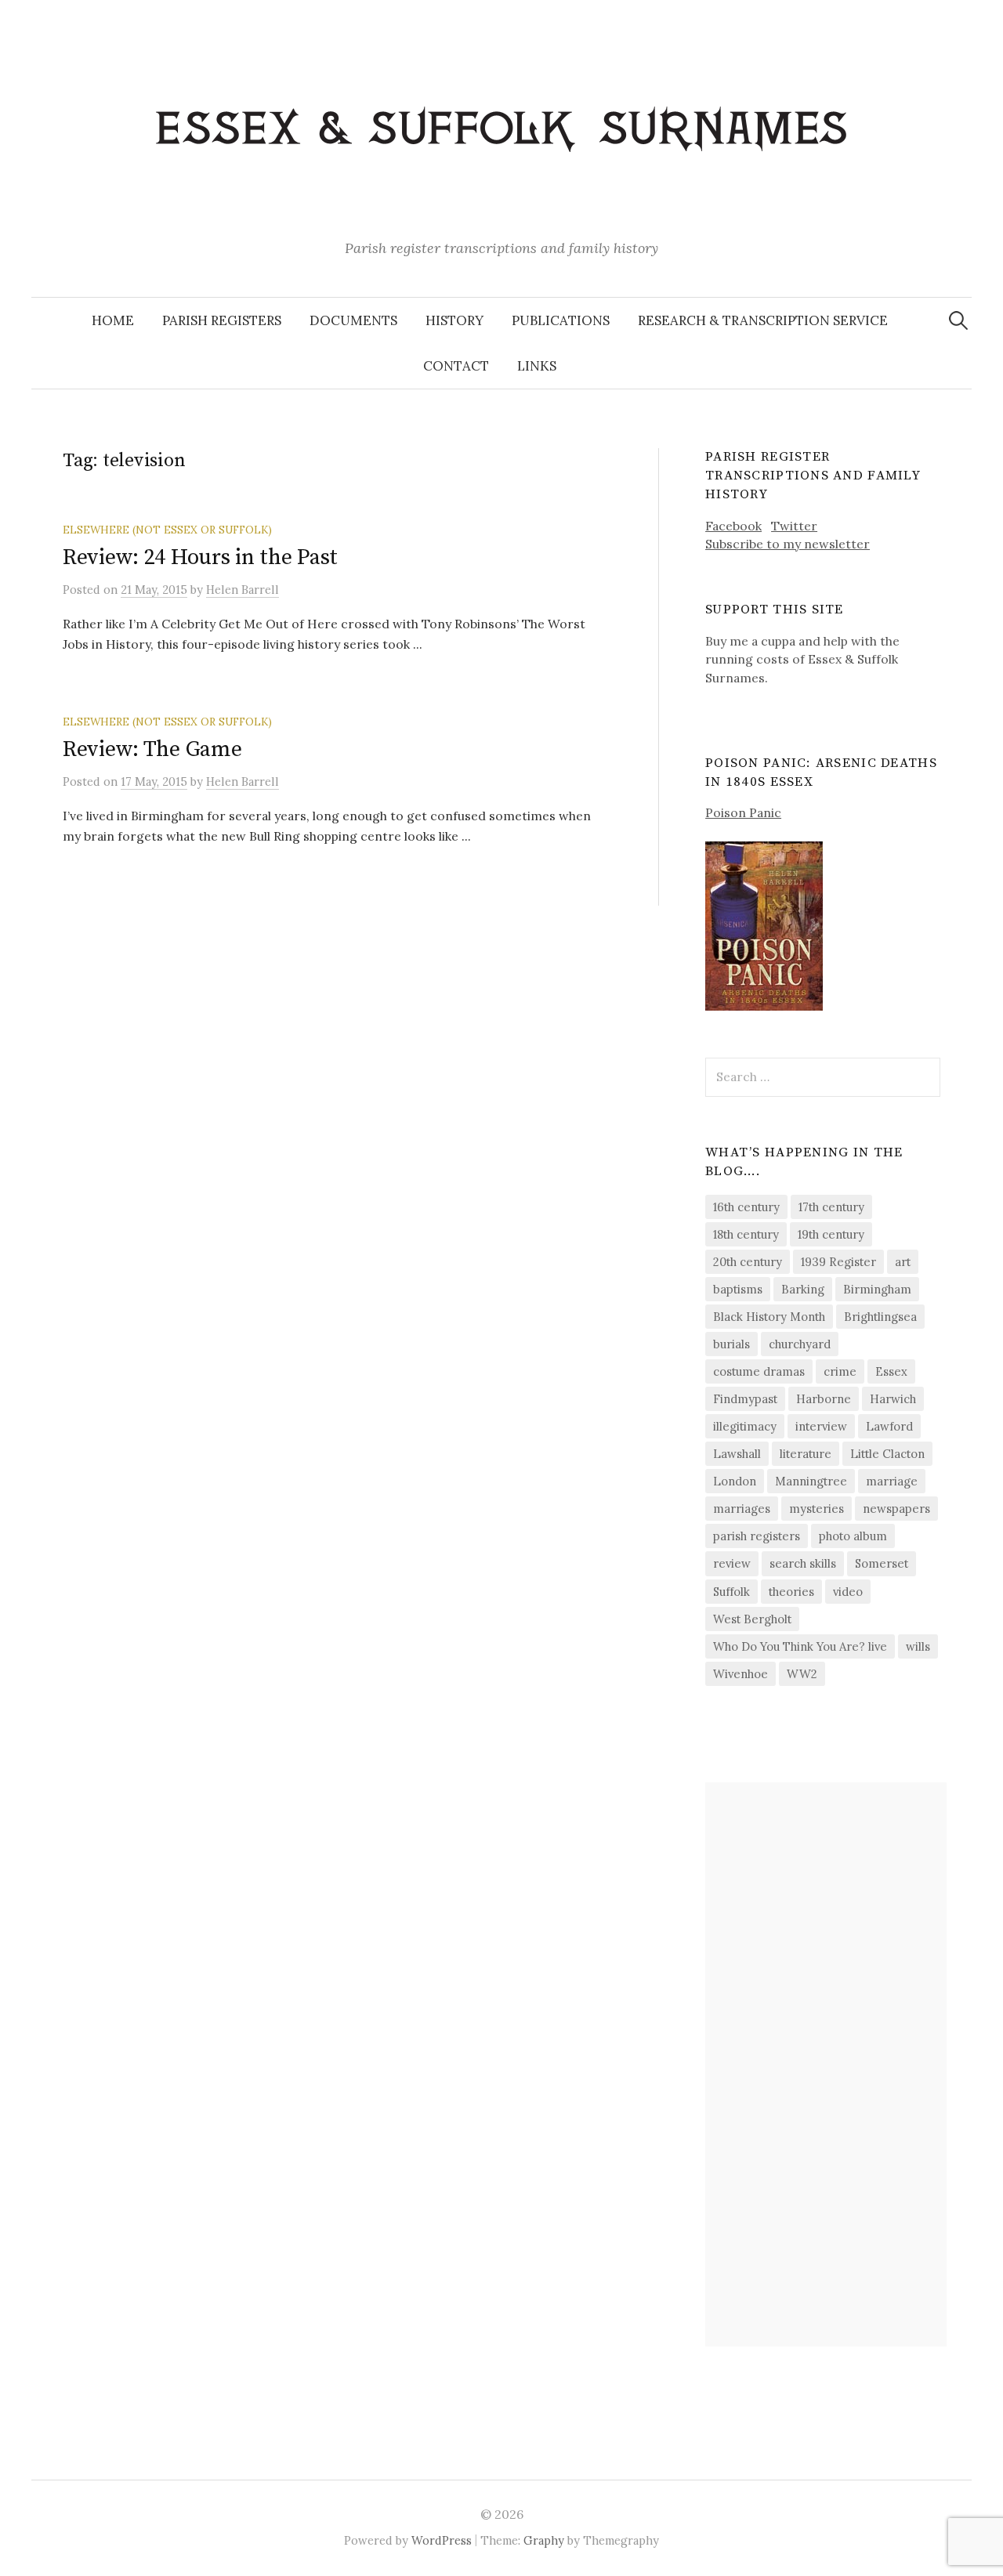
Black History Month (769, 1317)
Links (537, 366)
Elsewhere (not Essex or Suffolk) (167, 530)
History (454, 320)
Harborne (824, 1399)
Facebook (733, 526)
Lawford (889, 1426)
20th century (748, 1262)
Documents (353, 320)
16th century (746, 1207)
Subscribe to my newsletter (788, 544)
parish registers (757, 1536)
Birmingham (877, 1289)
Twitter (794, 526)
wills (918, 1646)
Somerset (882, 1563)
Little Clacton (887, 1454)
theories (791, 1592)
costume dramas (759, 1371)
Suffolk (731, 1592)
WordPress (442, 2540)
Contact (456, 366)
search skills (803, 1563)
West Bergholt (752, 1619)
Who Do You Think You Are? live (800, 1646)
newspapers (896, 1509)
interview (821, 1426)
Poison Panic (743, 812)
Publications (561, 320)
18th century (746, 1234)
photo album (853, 1536)
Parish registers (222, 320)
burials (731, 1344)
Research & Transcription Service (763, 320)
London (735, 1481)
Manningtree (811, 1481)
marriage (892, 1481)
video (848, 1592)
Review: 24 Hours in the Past (200, 557)
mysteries (817, 1509)
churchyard (800, 1344)
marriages (742, 1509)
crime (840, 1371)
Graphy (544, 2540)
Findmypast (745, 1399)
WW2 (802, 1674)
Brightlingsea (880, 1317)
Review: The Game (152, 749)
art (903, 1262)
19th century (831, 1234)
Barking (803, 1289)
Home (113, 320)
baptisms (738, 1289)
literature (806, 1454)
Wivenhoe (740, 1674)
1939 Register (838, 1262)
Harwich (893, 1399)
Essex (891, 1371)
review (732, 1563)
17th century (831, 1207)
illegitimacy (745, 1426)
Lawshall (737, 1454)
